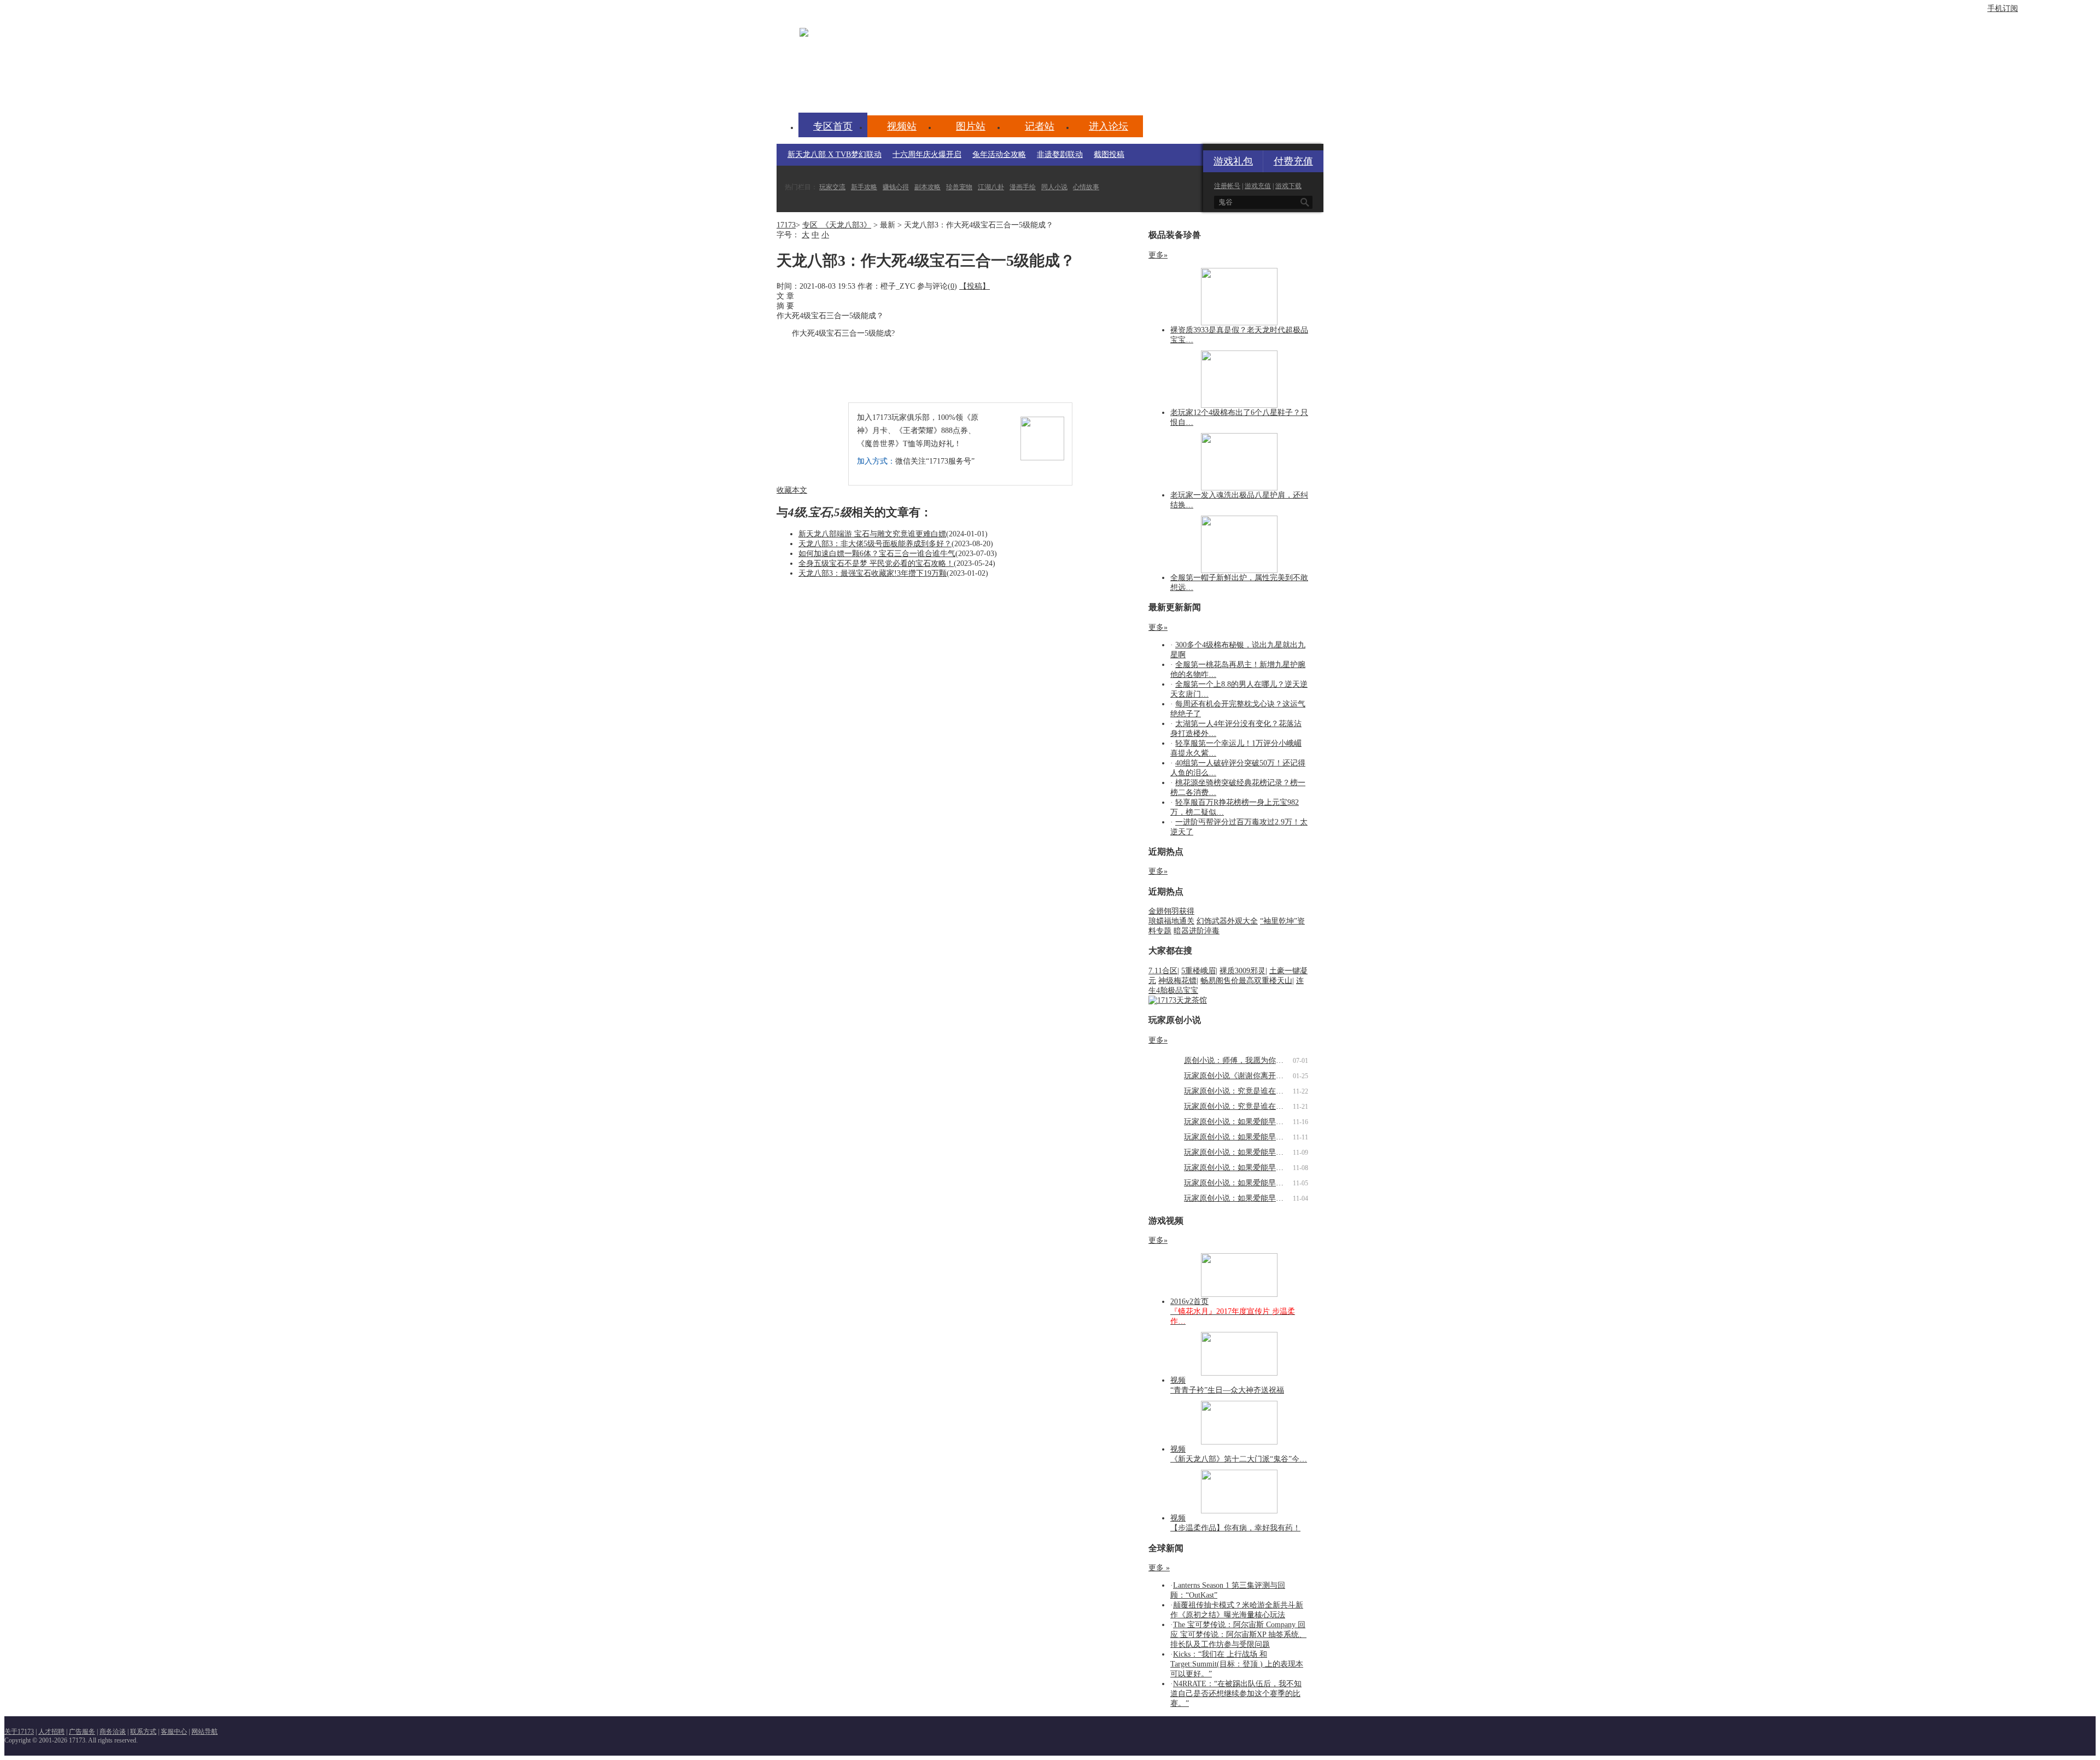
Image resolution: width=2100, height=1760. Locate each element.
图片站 (971, 126)
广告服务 (82, 1732)
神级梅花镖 (1177, 981)
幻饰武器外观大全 (1227, 921)
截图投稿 (1109, 154)
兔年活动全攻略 (999, 154)
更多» (1158, 255)
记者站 (1040, 126)
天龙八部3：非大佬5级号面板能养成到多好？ (875, 544)
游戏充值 (1258, 186)
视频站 (902, 126)
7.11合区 (1163, 971)
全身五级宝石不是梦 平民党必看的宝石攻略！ (876, 563)
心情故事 (1086, 187)
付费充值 (1293, 161)
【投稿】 (975, 286)
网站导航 (205, 1732)
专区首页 (833, 126)
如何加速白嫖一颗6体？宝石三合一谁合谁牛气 (877, 554)
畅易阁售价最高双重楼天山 (1246, 981)
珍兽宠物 (959, 187)
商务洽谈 (113, 1732)
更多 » (1159, 1568)
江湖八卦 (991, 187)
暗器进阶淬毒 (1197, 931)
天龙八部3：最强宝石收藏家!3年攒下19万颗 (873, 573)
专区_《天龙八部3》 (837, 225)
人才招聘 (51, 1732)
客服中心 (174, 1732)
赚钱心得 (896, 187)
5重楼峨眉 (1198, 971)
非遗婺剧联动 (1060, 154)
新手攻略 (864, 187)
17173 (786, 225)
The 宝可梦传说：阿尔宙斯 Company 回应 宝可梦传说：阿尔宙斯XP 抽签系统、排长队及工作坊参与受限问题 (1238, 1635)
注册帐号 (1227, 186)
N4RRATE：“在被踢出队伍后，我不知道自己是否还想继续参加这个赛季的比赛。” (1236, 1694)
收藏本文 (792, 490)
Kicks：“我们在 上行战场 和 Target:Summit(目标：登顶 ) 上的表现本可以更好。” (1237, 1664)
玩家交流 (832, 187)
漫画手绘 (1023, 187)
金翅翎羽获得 (1171, 911)
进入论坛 (1109, 126)
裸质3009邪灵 (1242, 971)
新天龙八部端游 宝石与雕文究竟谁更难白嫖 (872, 534)
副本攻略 (927, 187)
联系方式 (143, 1732)
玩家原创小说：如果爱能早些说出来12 (1249, 1122)
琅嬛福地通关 (1171, 921)
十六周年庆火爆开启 (927, 154)
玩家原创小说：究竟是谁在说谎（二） (1249, 1091)
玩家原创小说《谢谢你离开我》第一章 (1249, 1076)
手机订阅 (2003, 8)
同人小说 (1054, 187)
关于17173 (19, 1732)
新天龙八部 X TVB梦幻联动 (835, 154)
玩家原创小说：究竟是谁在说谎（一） (1249, 1106)
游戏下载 (1288, 186)
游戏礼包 (1233, 161)
